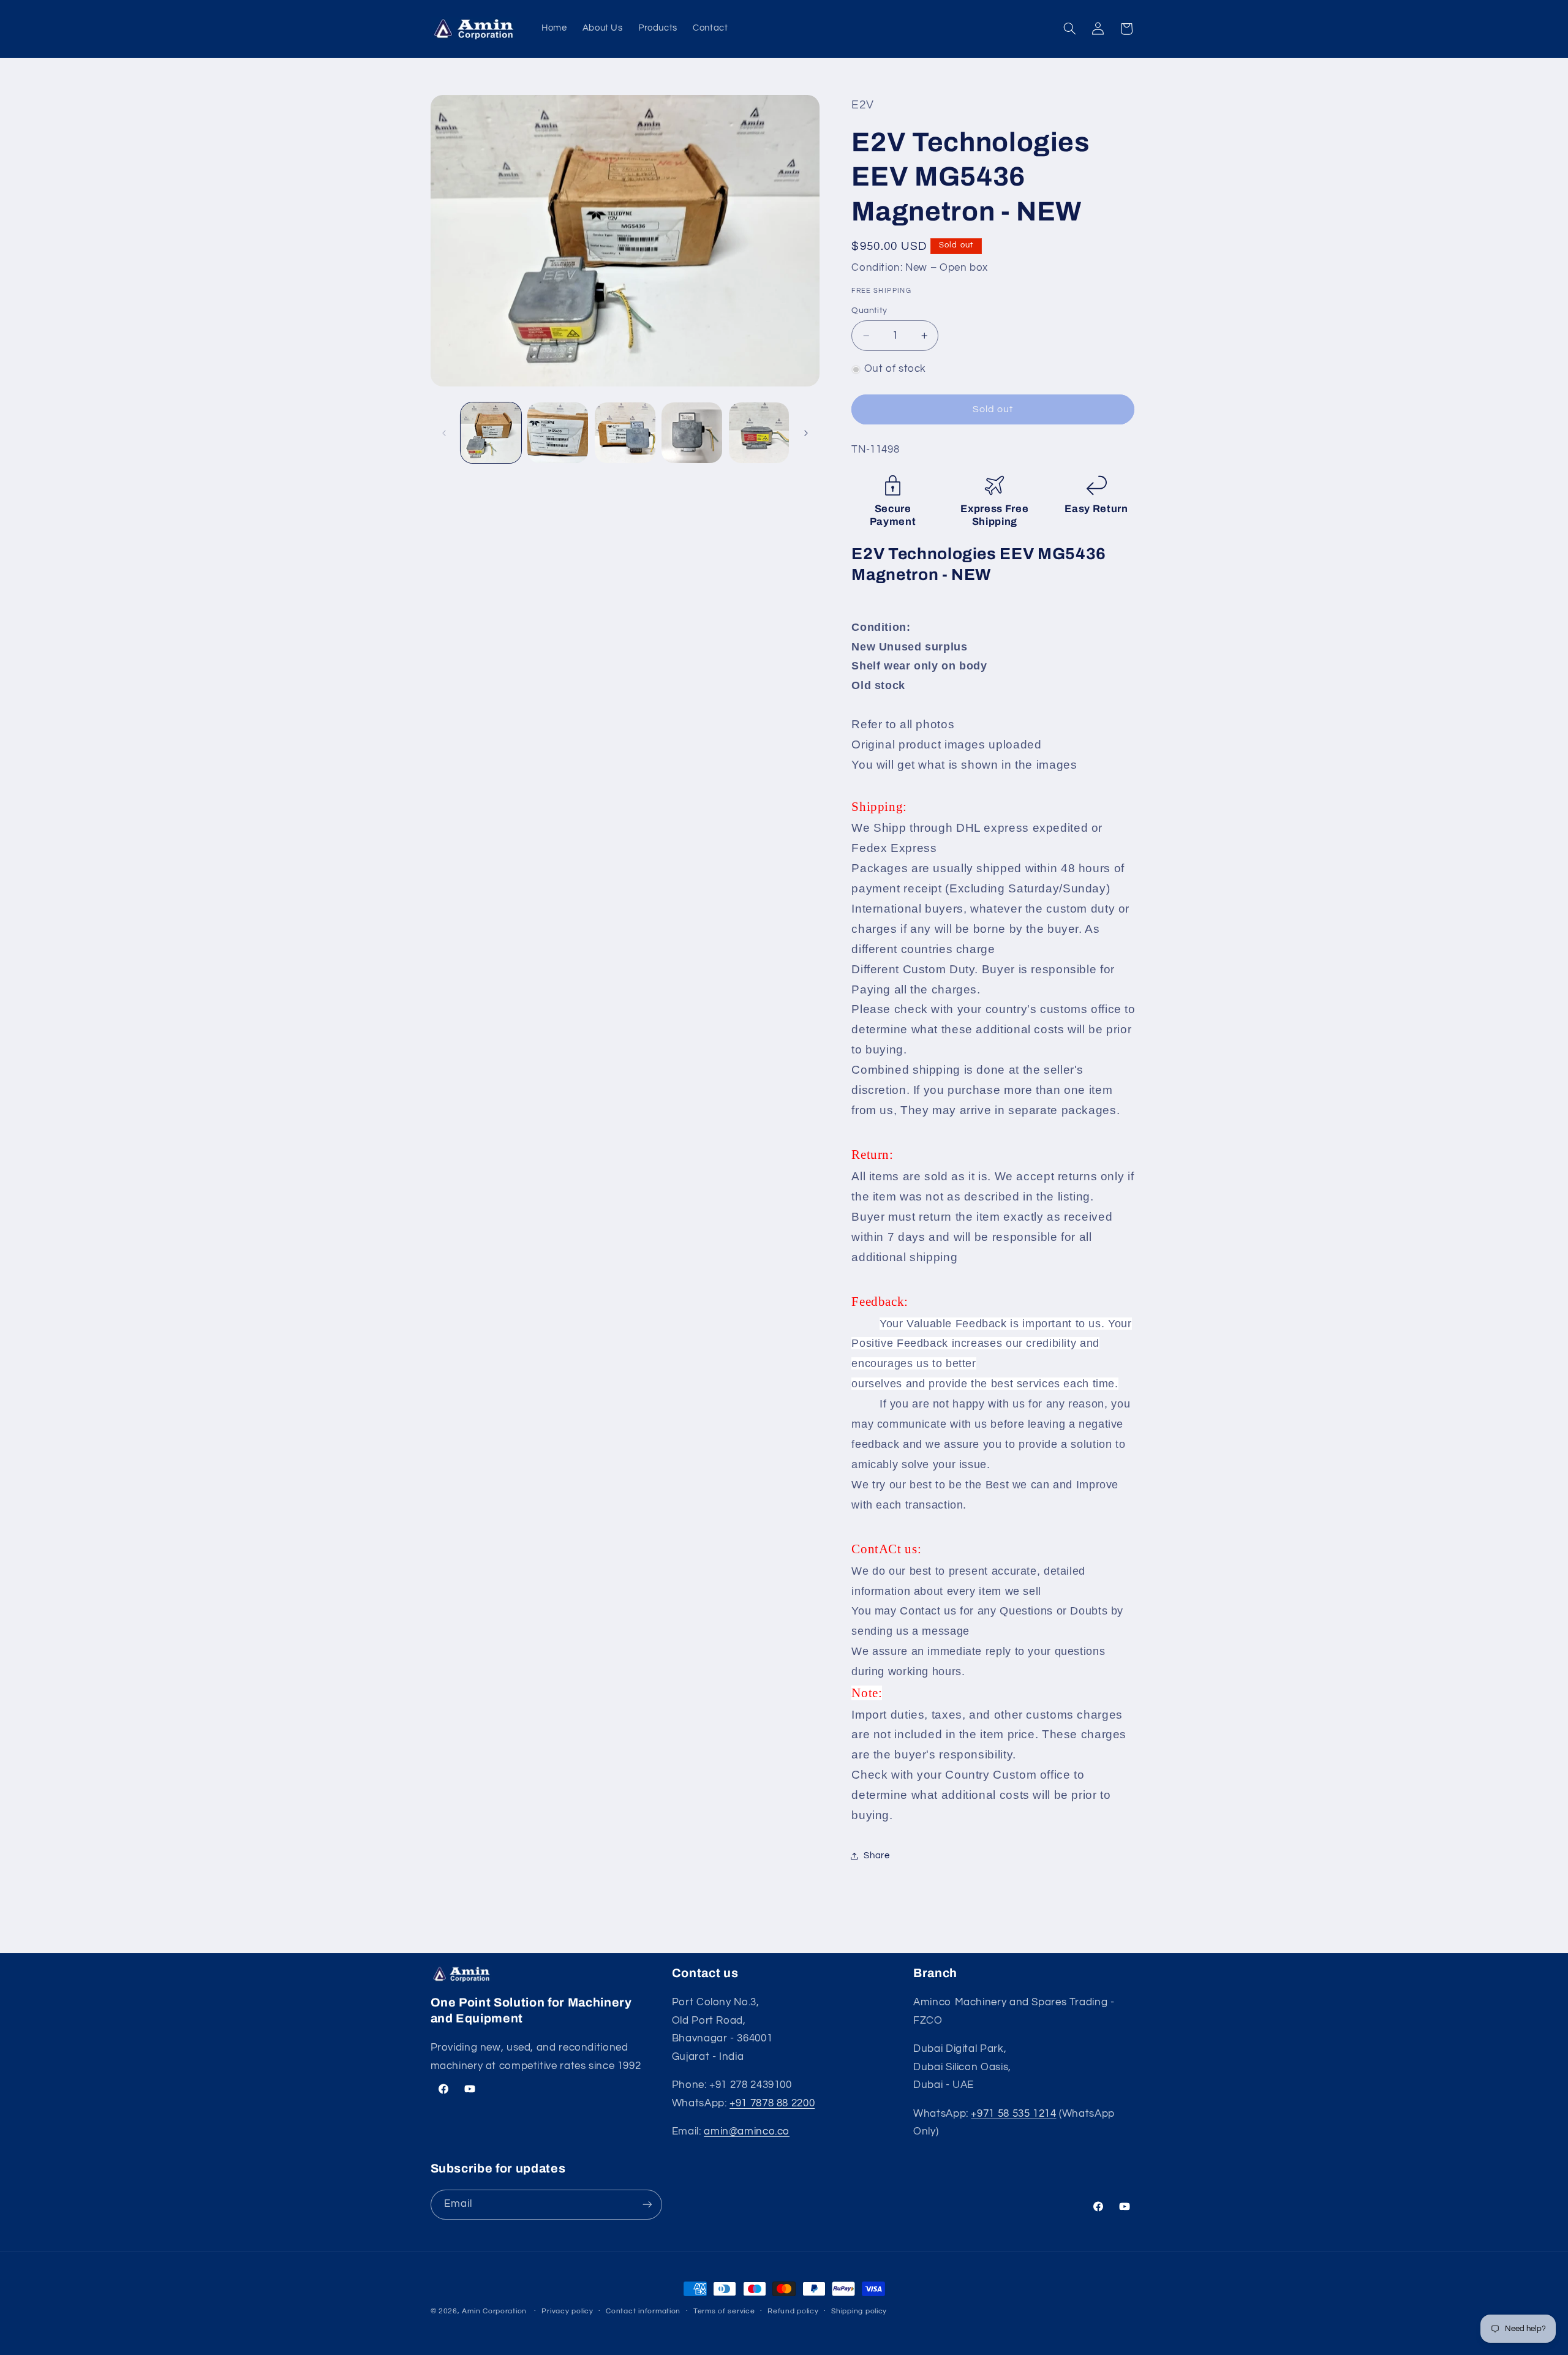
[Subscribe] (647, 2205)
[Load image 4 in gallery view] (692, 433)
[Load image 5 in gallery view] (759, 433)
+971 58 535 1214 (1013, 2114)
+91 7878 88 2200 (772, 2104)
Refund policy (793, 2312)
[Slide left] (444, 433)
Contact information (643, 2312)
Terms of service (724, 2312)
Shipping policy (859, 2312)
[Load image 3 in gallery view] (625, 433)
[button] (1069, 29)
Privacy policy (567, 2312)
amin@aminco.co (747, 2132)
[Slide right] (806, 433)
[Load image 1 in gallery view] (491, 433)
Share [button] (876, 1856)
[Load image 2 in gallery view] (558, 433)
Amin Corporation (494, 2311)
